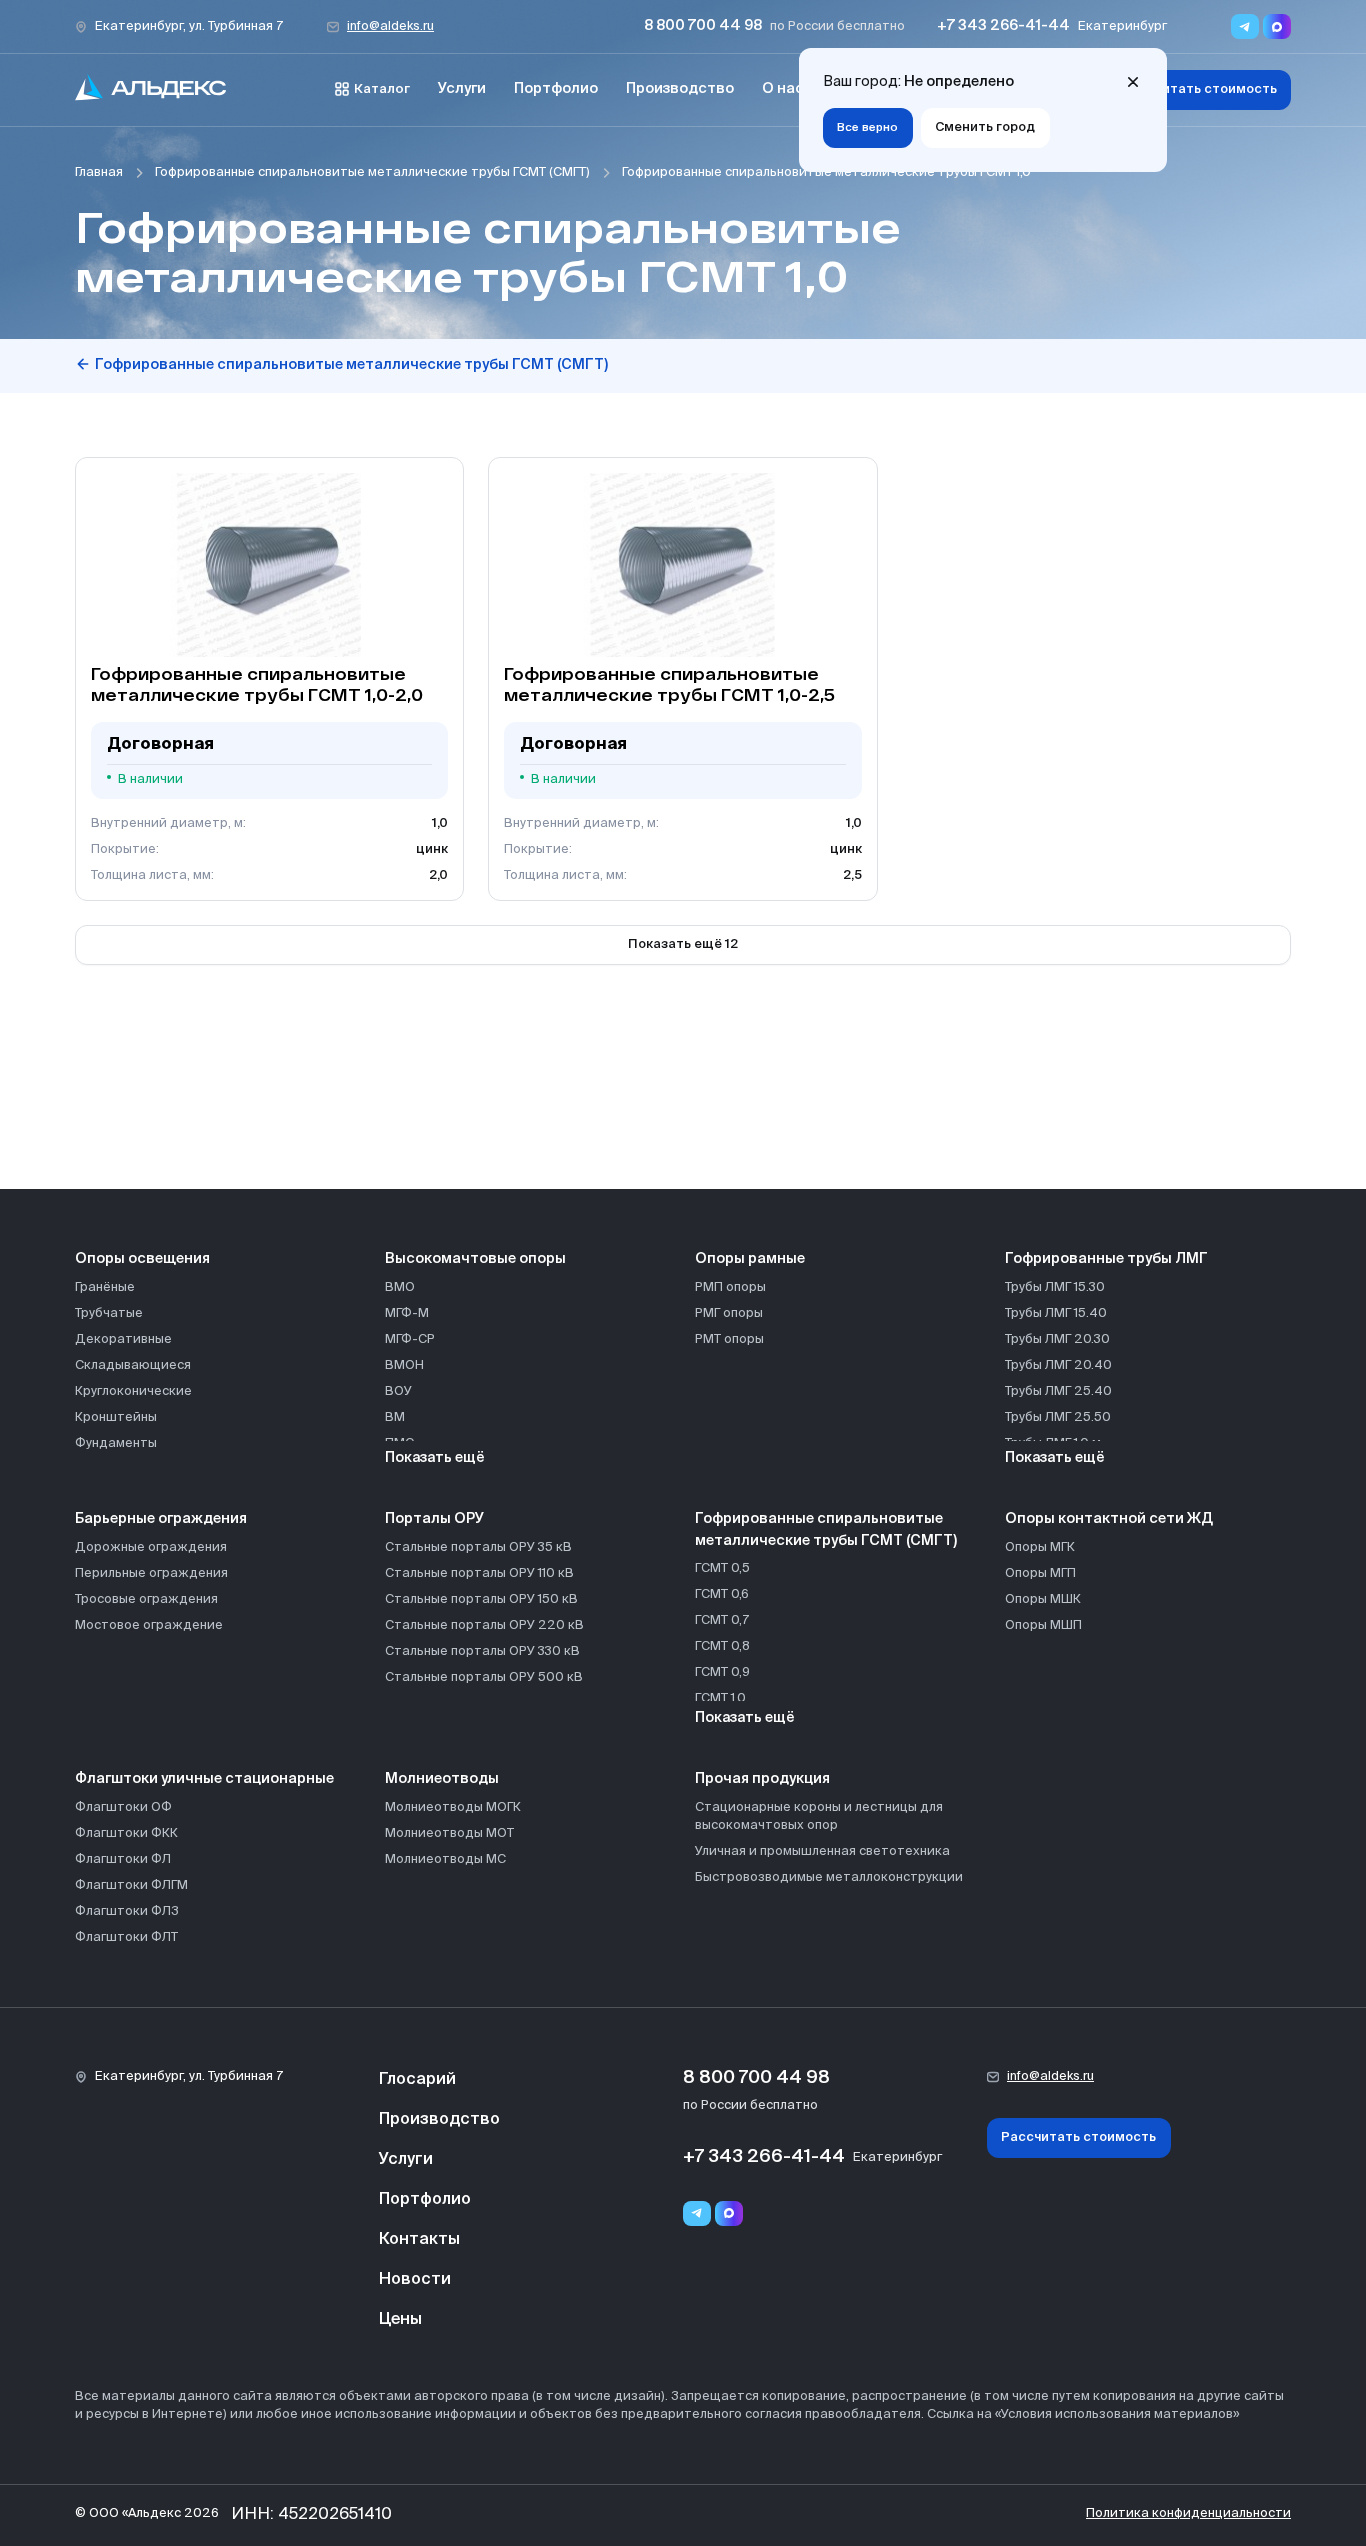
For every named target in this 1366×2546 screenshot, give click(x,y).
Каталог (382, 89)
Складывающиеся (133, 1365)
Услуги (462, 89)
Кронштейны (116, 1417)
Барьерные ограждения (161, 1519)
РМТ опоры (729, 1339)
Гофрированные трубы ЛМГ (1106, 1259)
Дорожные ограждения (151, 1547)
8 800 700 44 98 (703, 26)
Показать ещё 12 (683, 944)
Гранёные (105, 1287)
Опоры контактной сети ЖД (1109, 1519)
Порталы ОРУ (434, 1519)
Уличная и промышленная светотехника (822, 1851)
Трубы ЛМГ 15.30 (1055, 1287)
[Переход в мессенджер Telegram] (1245, 26)
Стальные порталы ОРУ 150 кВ (481, 1599)
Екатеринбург (1122, 26)
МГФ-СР (410, 1339)
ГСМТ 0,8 (722, 1646)
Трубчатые (109, 1313)
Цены (400, 2320)
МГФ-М (407, 1313)
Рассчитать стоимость (1199, 89)
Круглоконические (133, 1391)
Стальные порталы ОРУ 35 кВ (478, 1547)
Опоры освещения (142, 1259)
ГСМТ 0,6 (722, 1594)
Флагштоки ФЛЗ (127, 1911)
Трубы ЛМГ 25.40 (1058, 1391)
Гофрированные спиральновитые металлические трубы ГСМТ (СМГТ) (372, 172)
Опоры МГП (1040, 1573)
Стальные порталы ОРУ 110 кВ (479, 1573)
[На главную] (151, 90)
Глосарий (417, 2080)
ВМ (395, 1417)
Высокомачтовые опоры (475, 1259)
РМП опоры (730, 1287)
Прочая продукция (762, 1779)
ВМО (400, 1287)
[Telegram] (697, 2213)
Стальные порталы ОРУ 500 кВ (484, 1677)
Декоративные (123, 1339)
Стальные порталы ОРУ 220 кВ (484, 1625)
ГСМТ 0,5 (722, 1568)
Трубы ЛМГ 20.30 (1057, 1339)
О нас (783, 89)
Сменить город (985, 127)
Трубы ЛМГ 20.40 (1058, 1365)
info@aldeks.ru (390, 26)
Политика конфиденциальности (1188, 2513)
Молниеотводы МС (445, 1859)
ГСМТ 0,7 (722, 1620)
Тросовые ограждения (146, 1599)
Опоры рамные (750, 1259)
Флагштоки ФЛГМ (131, 1885)
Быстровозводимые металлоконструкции (829, 1877)
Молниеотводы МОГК (453, 1807)
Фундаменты (116, 1443)
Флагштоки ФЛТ (126, 1937)
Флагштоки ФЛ (123, 1859)
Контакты (419, 2240)
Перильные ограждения (151, 1573)
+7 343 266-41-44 (1003, 26)
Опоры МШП (1043, 1625)
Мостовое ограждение (149, 1625)
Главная (99, 172)
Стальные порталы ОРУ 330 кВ (482, 1651)
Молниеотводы (442, 1779)
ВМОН (404, 1365)
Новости (415, 2280)
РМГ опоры (729, 1313)
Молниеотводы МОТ (449, 1833)
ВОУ (398, 1391)
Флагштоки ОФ (123, 1807)
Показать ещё (435, 1458)
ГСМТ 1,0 (720, 1698)
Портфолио (556, 89)
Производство (680, 89)
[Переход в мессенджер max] (1277, 26)
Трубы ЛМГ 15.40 (1056, 1313)
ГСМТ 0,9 (722, 1672)
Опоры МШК (1043, 1599)
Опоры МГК (1040, 1547)
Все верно (867, 128)
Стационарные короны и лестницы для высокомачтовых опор (819, 1816)
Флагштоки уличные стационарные (204, 1779)
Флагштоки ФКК (126, 1833)
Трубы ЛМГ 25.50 (1058, 1417)
